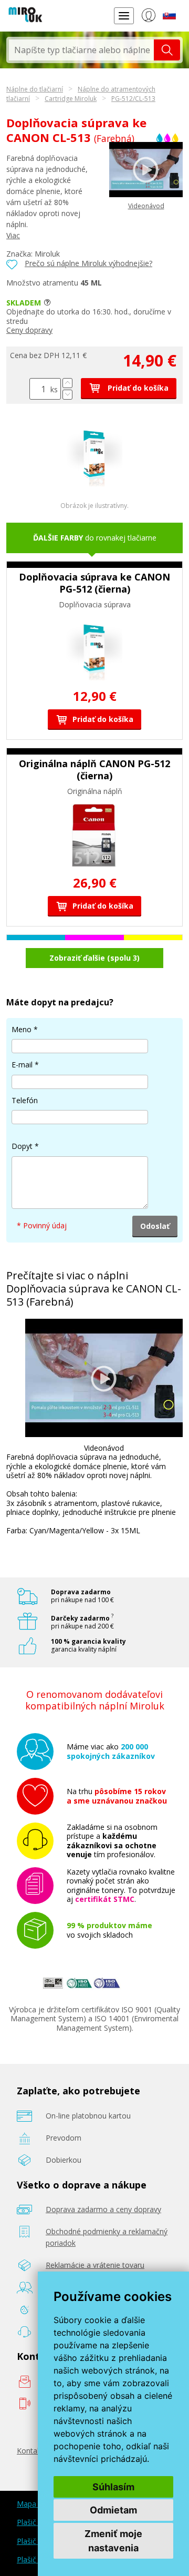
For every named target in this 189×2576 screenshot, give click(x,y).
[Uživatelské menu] (148, 17)
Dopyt (22, 1146)
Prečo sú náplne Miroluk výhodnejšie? (88, 263)
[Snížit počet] (67, 395)
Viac (13, 235)
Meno (22, 1029)
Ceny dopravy (29, 330)
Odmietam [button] (113, 2510)
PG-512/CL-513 (133, 99)
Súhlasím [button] (113, 2487)
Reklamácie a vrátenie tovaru (95, 2265)
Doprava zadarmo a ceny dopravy (103, 2209)
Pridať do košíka (137, 388)
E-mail (22, 1065)
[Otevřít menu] (124, 16)
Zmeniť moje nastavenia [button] (113, 2541)
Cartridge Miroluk (71, 99)
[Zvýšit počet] (67, 383)
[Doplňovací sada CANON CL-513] (95, 483)
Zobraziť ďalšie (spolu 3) (94, 958)
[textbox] (81, 50)
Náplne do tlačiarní (35, 89)
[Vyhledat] (167, 50)
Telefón (25, 1100)
